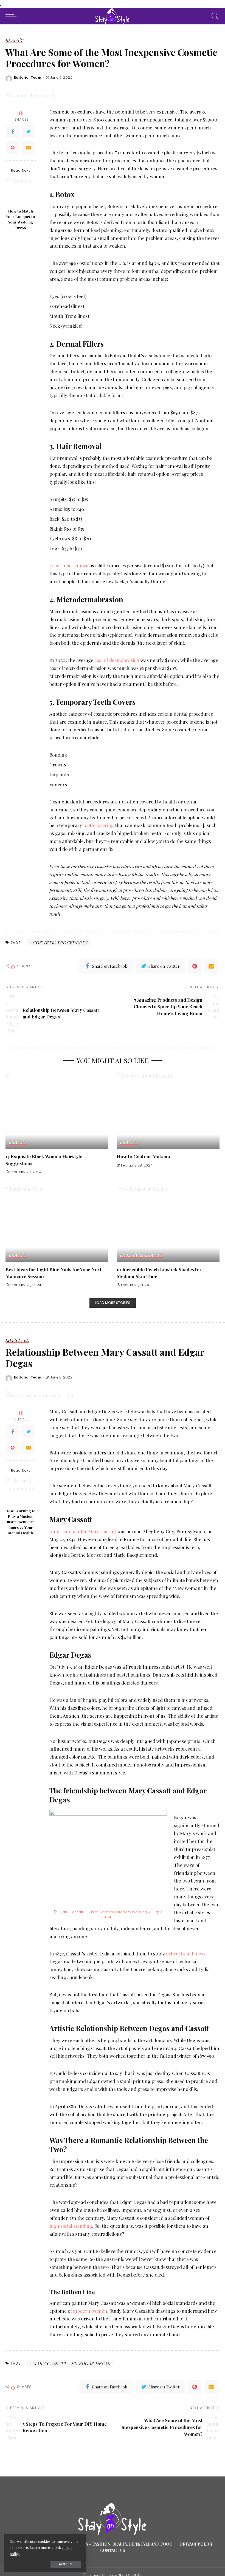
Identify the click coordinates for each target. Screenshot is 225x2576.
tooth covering (99, 825)
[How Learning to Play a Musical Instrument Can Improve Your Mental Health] (21, 1491)
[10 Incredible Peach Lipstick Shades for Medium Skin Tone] (168, 1223)
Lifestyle (132, 1255)
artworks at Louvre (186, 1954)
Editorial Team (28, 78)
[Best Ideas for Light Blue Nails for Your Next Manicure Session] (57, 1223)
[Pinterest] (13, 148)
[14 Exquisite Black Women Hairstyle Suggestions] (57, 1110)
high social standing (71, 2226)
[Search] (214, 16)
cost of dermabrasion (117, 660)
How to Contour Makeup (143, 1156)
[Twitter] (29, 132)
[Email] (29, 148)
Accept (66, 2564)
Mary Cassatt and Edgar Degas (71, 2363)
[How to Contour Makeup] (168, 1110)
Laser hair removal (70, 565)
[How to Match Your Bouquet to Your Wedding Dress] (21, 191)
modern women (90, 2311)
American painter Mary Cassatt (83, 1531)
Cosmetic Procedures (60, 943)
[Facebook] (13, 132)
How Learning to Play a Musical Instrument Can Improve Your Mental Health (21, 1522)
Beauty (14, 41)
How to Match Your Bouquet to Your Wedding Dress (21, 219)
